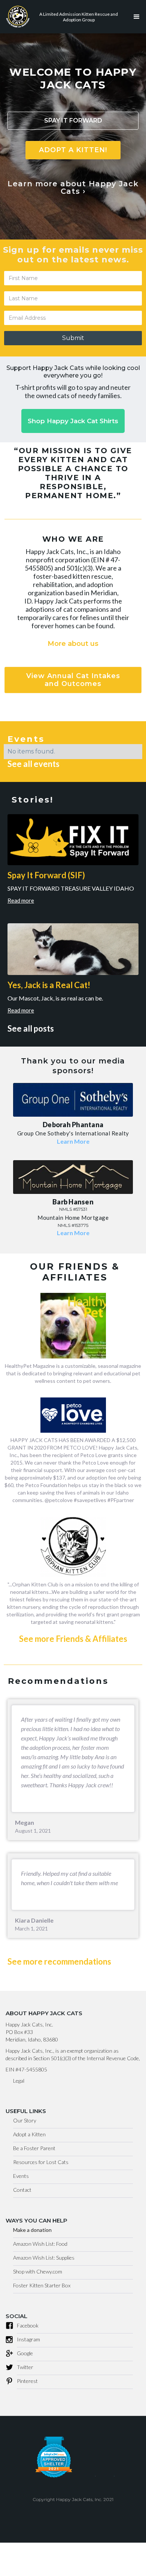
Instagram (28, 2339)
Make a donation (32, 2230)
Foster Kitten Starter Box (42, 2285)
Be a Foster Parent (34, 2148)
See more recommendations (59, 1961)
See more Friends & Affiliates (73, 1639)
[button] (135, 17)
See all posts (31, 1028)
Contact (22, 2190)
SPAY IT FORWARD (73, 121)
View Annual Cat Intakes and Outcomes (73, 680)
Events (21, 2176)
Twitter (25, 2367)
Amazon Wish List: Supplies (44, 2258)
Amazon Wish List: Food (40, 2244)
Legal (19, 2081)
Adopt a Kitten (29, 2134)
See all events (34, 764)
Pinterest (27, 2381)
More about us (73, 644)
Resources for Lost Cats (41, 2162)
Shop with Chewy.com (38, 2271)
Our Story (25, 2120)
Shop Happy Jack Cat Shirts (73, 421)
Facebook (28, 2325)
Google (25, 2353)
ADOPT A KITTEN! (73, 150)
